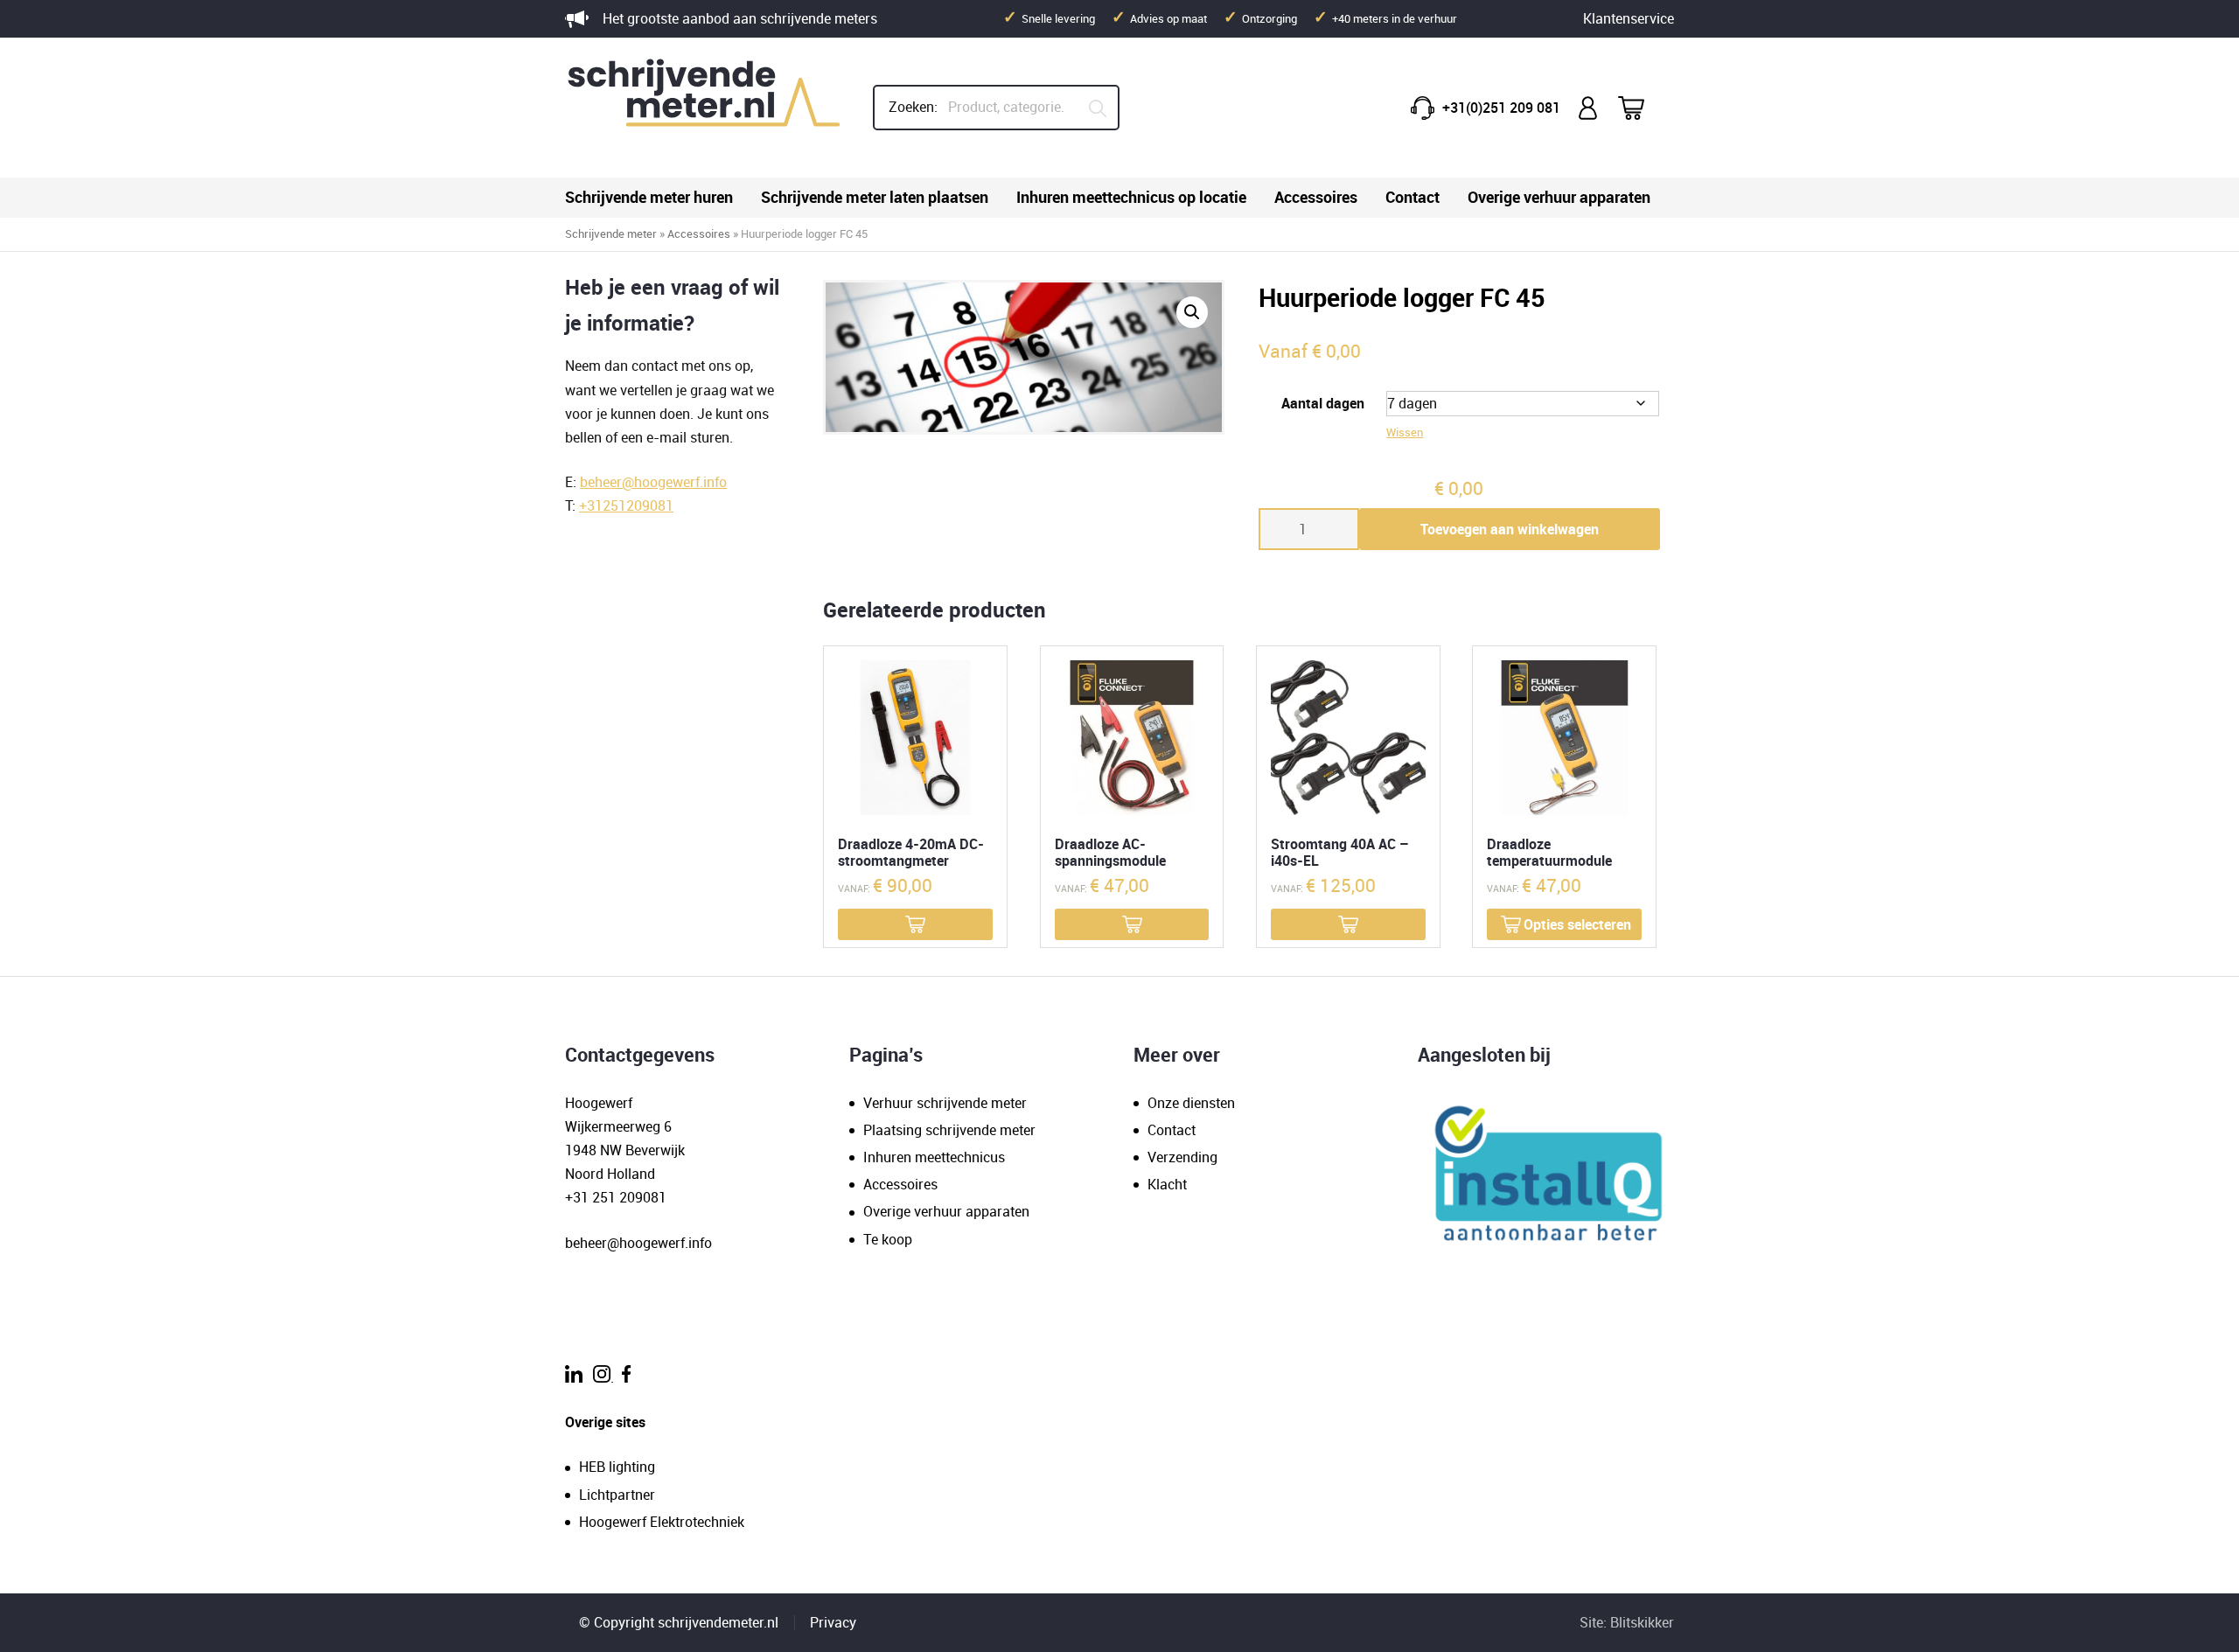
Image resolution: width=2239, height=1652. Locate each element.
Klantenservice (1629, 18)
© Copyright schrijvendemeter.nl (679, 1622)
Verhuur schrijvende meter (945, 1103)
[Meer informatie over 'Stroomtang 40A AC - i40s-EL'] (1348, 924)
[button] (1192, 312)
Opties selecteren (1577, 924)
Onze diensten (1191, 1103)
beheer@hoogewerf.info (653, 482)
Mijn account (1589, 108)
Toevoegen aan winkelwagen (1510, 529)
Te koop (888, 1239)
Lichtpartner (617, 1495)
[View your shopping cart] (1643, 108)
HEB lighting (617, 1467)
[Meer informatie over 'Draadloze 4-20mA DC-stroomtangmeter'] (915, 924)
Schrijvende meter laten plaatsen (875, 197)
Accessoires (1316, 197)
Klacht (1167, 1184)
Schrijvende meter (611, 234)
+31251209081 (626, 505)
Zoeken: (913, 107)
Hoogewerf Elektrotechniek (662, 1522)
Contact (1412, 197)
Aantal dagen (1323, 403)
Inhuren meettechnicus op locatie (1131, 197)
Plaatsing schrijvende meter (949, 1130)
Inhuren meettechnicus (934, 1157)
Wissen (1405, 432)
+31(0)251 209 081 (1501, 108)
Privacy (833, 1622)
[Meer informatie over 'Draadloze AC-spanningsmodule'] (1132, 924)
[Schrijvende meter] (705, 108)
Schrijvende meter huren (649, 197)
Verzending (1182, 1157)
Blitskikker (1642, 1622)
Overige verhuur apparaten (1559, 197)
